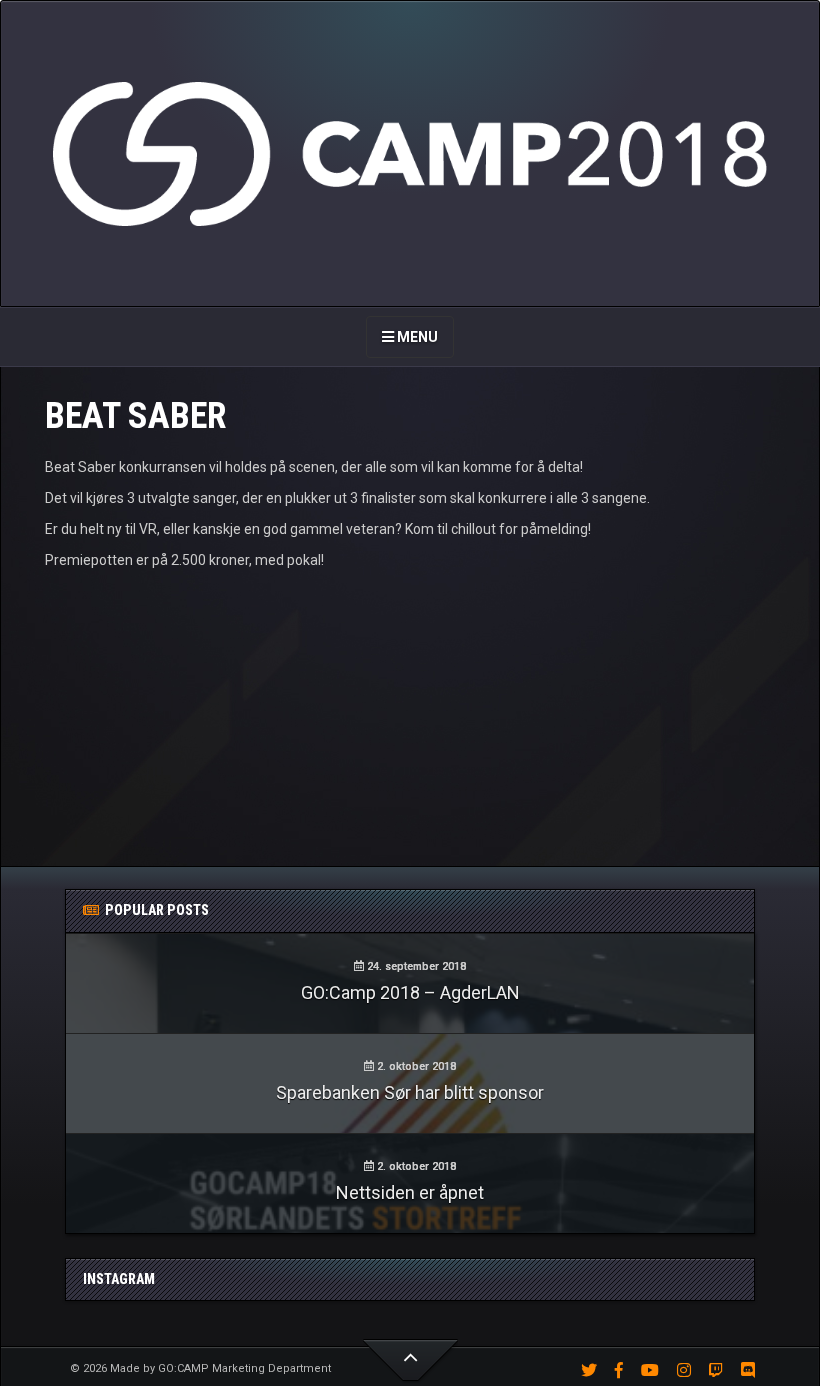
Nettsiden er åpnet (410, 1192)
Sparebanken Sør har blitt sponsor (410, 1092)
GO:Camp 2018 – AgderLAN (410, 992)
